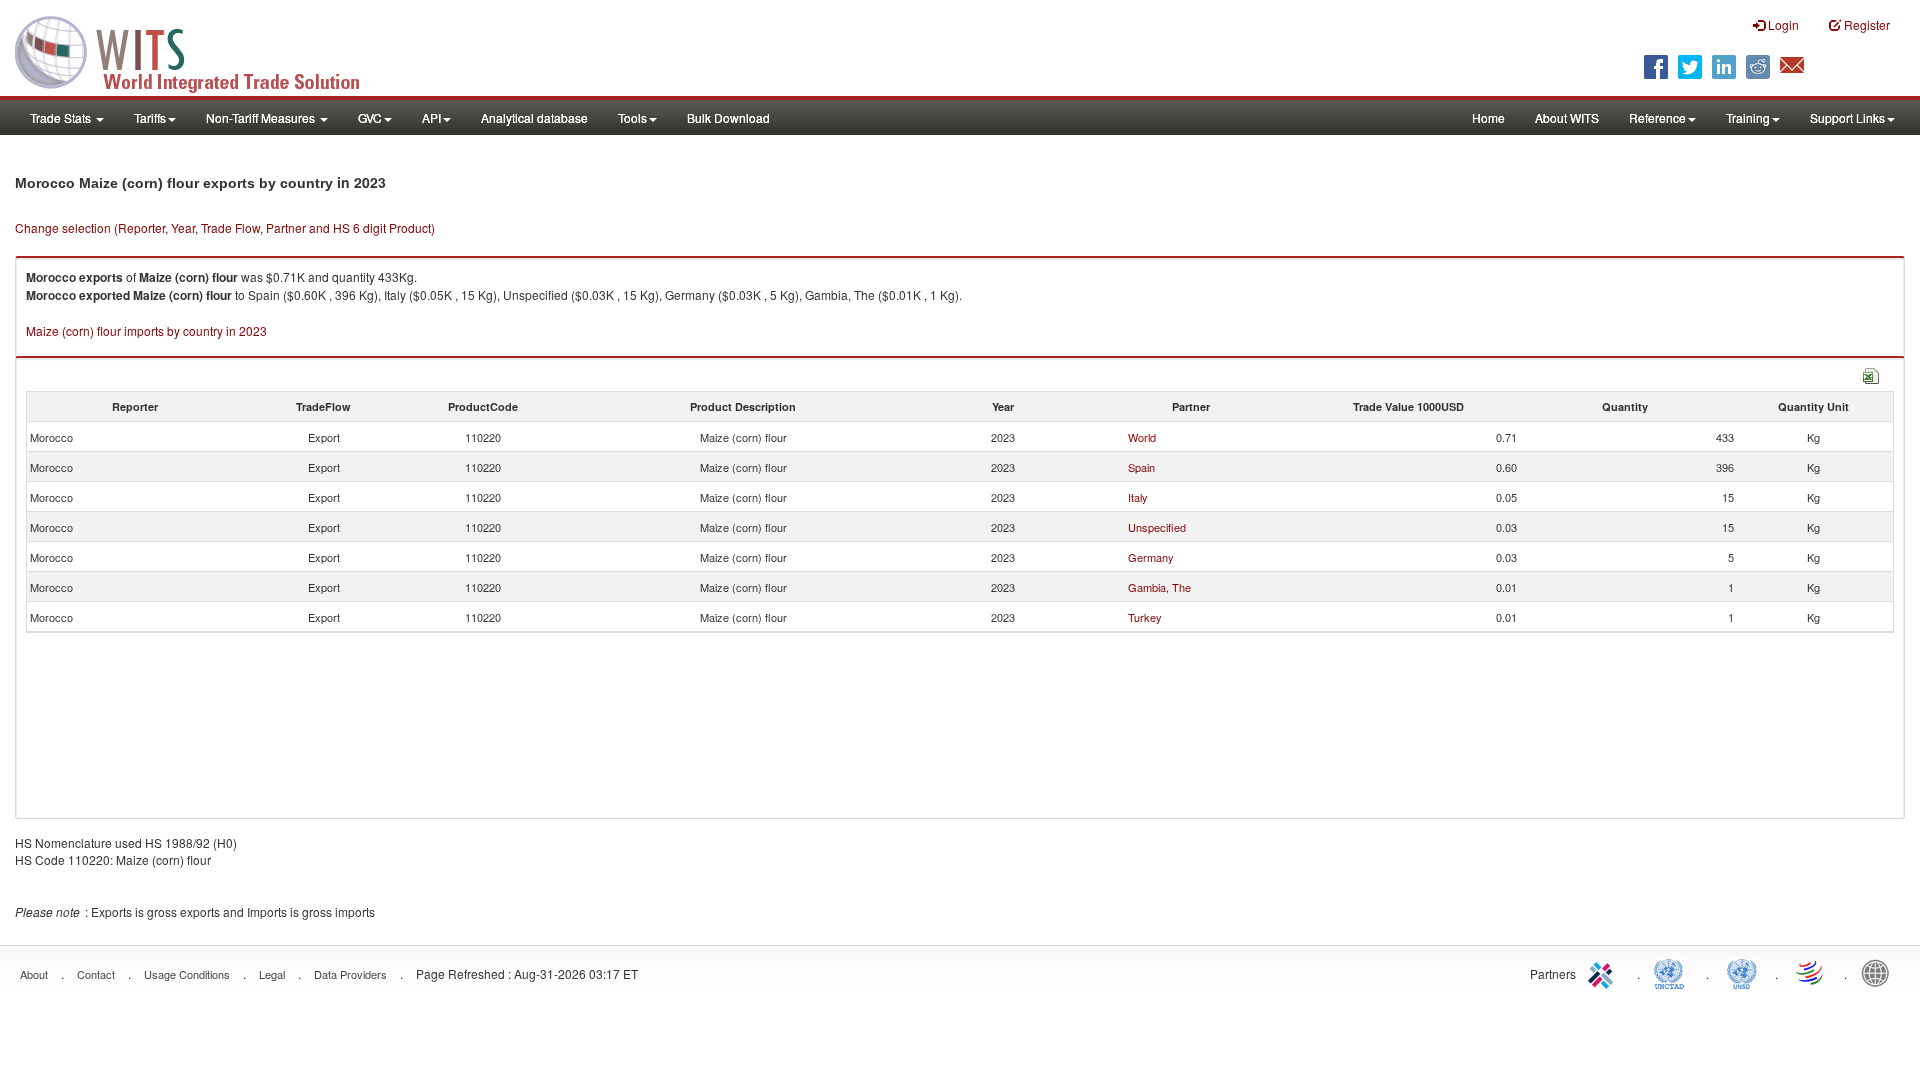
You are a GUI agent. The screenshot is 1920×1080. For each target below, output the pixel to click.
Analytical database (534, 117)
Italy (1138, 497)
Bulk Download (728, 117)
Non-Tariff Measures (262, 117)
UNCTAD (1673, 972)
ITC (1604, 972)
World (1142, 437)
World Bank (1880, 972)
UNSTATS (1742, 972)
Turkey (1145, 617)
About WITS (1567, 117)
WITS (200, 50)
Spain (1141, 467)
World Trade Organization (1811, 972)
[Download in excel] (1871, 373)
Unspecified (1157, 527)
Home (1488, 117)
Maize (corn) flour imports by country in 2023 (146, 330)
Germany (1151, 557)
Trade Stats (62, 117)
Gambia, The (1159, 587)
